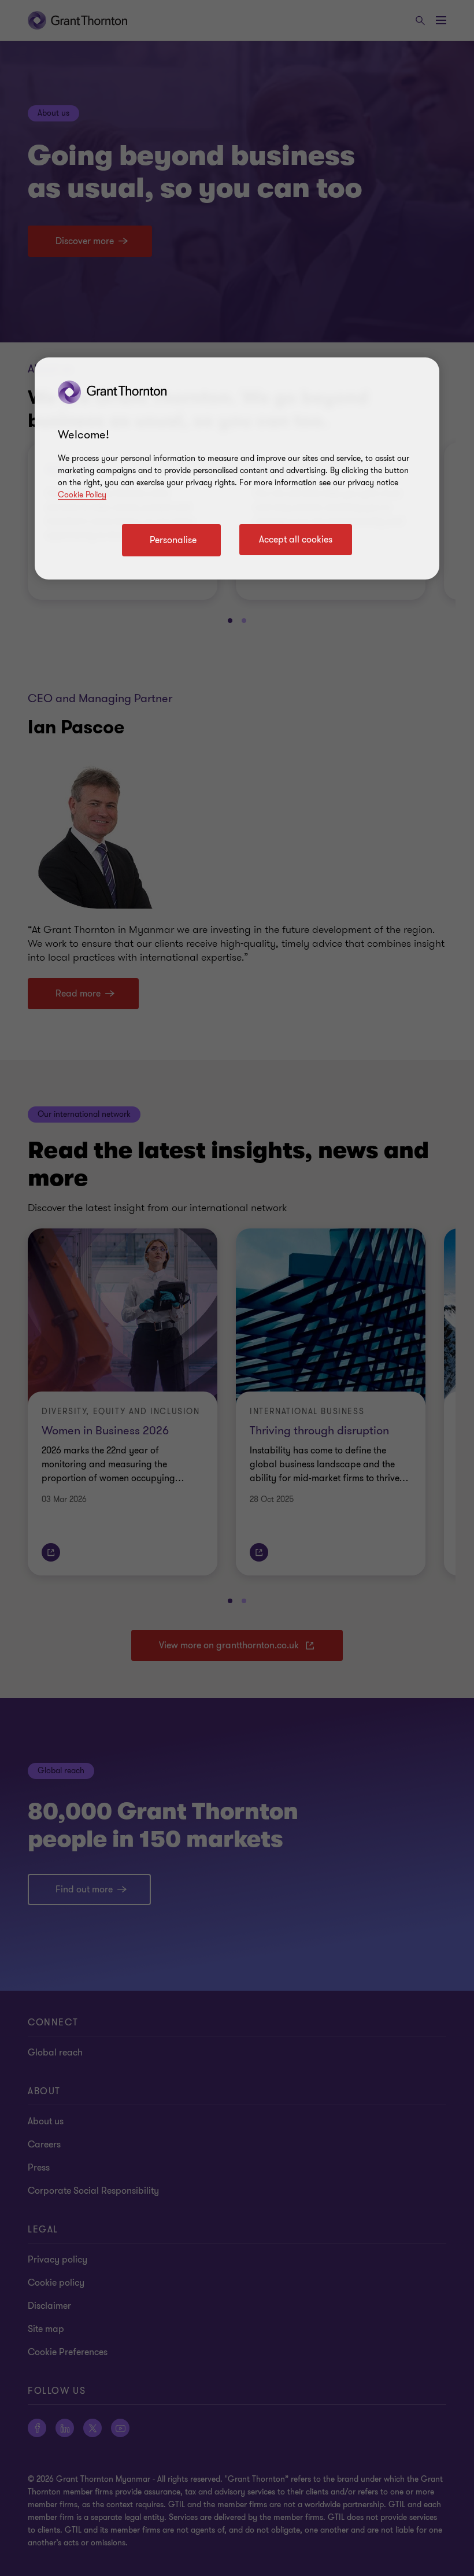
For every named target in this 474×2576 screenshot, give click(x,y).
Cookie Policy (82, 495)
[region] (237, 468)
